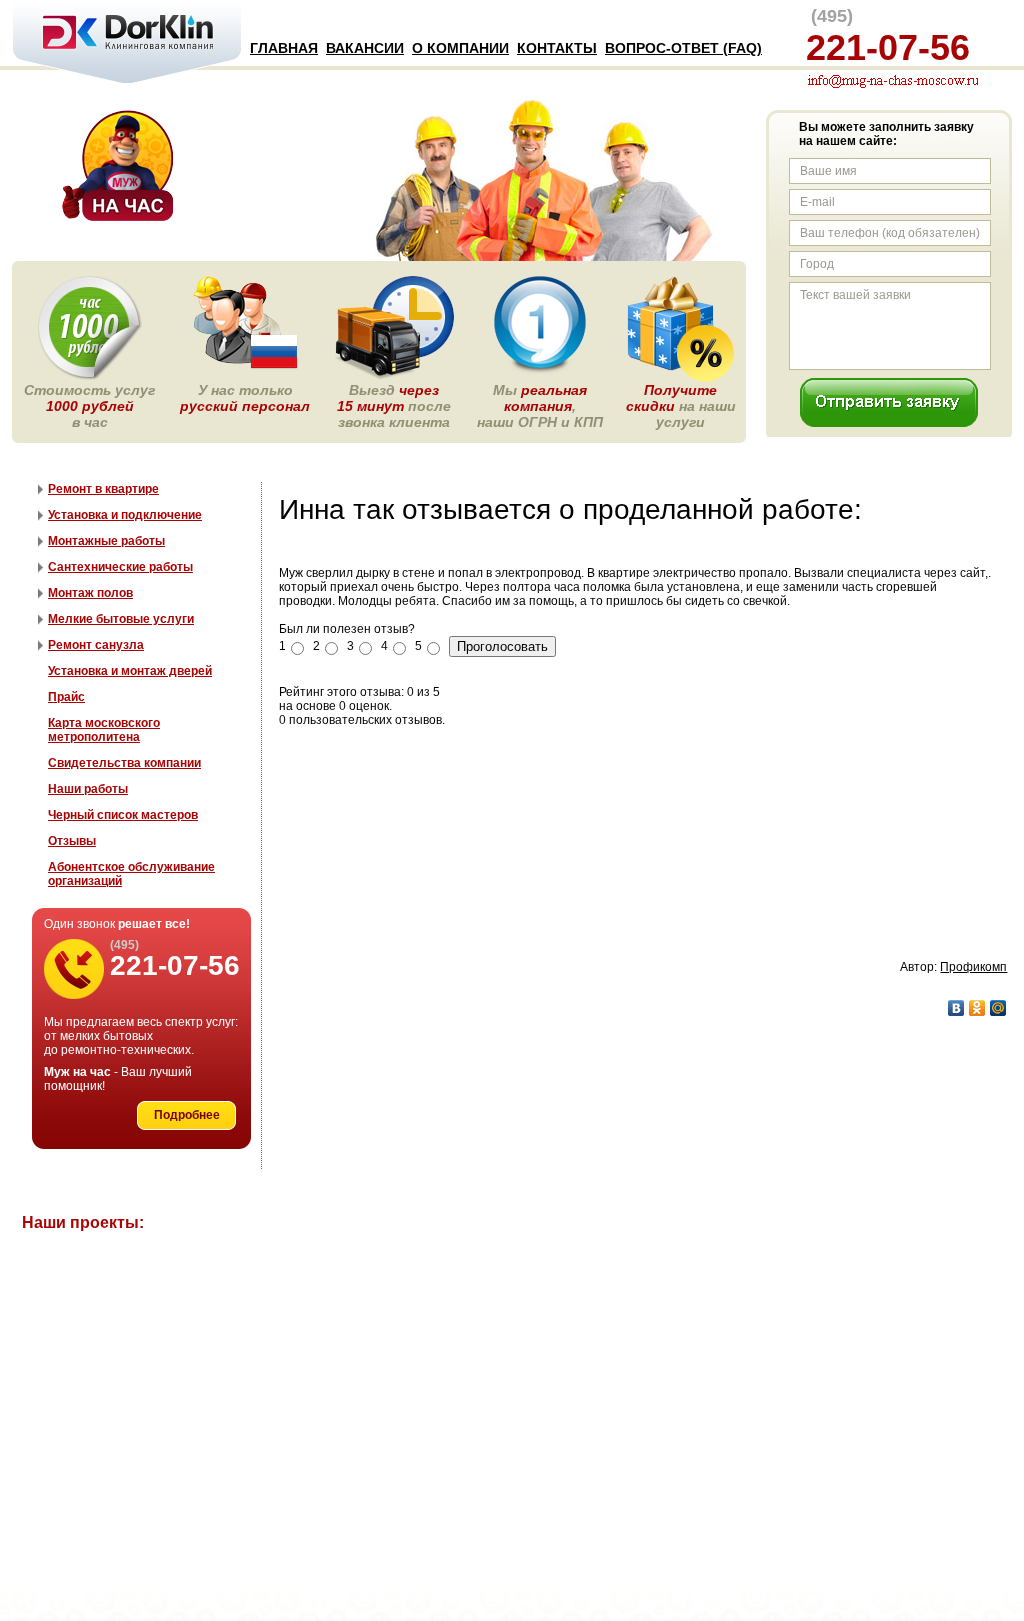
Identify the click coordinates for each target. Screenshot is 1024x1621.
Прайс (66, 697)
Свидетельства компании (124, 763)
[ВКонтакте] (956, 1008)
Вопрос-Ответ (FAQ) (683, 48)
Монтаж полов (90, 593)
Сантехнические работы (120, 567)
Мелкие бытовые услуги (121, 619)
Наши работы (88, 789)
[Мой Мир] (998, 1008)
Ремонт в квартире (103, 489)
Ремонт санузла (96, 645)
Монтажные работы (106, 541)
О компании (460, 48)
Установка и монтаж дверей (130, 671)
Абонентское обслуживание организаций (131, 874)
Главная (284, 48)
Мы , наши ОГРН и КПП (540, 406)
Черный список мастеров (123, 815)
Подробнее (187, 1115)
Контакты (557, 48)
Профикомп (973, 967)
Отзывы (72, 841)
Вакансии (365, 48)
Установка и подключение (125, 515)
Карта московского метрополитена (104, 730)
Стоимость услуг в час (89, 406)
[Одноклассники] (977, 1008)
